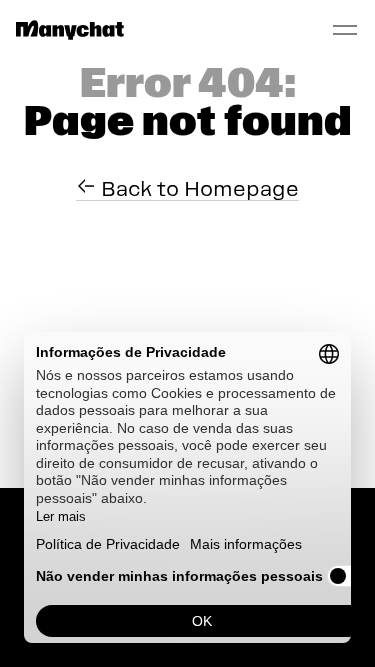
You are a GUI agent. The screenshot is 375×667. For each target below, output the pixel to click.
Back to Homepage (197, 189)
